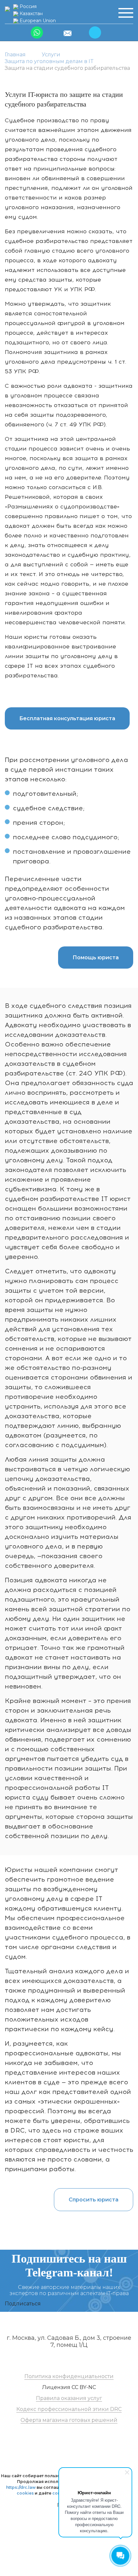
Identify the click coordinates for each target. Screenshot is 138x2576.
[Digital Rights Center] (7, 9)
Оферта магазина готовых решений (69, 2420)
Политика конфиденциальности (69, 2376)
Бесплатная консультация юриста (67, 718)
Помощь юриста (96, 958)
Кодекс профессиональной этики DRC (69, 2409)
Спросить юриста (94, 2200)
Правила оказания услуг (69, 2398)
